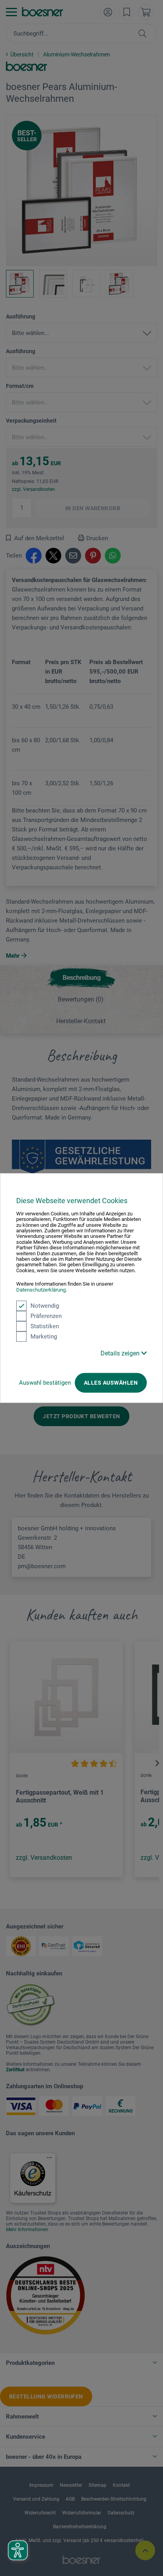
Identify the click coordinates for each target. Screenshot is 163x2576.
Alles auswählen (111, 1383)
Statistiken (45, 1326)
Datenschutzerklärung (41, 1290)
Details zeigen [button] (121, 1353)
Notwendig (45, 1306)
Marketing (44, 1337)
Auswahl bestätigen (45, 1383)
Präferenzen (46, 1316)
